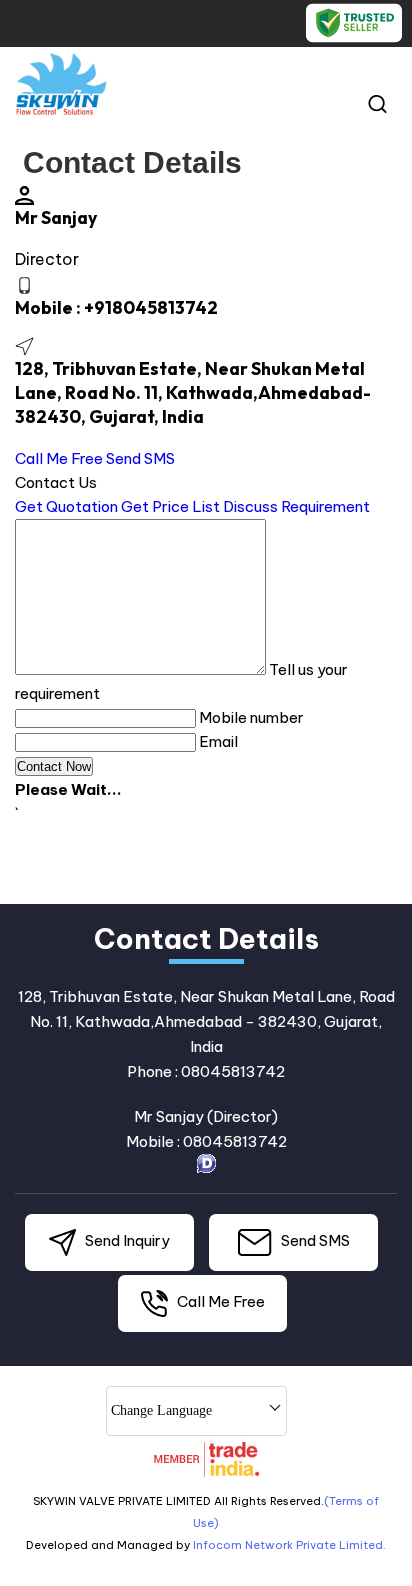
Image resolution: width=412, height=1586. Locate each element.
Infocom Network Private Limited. (289, 1545)
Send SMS (140, 458)
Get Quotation (66, 506)
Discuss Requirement (296, 506)
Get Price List (170, 506)
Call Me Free (59, 458)
